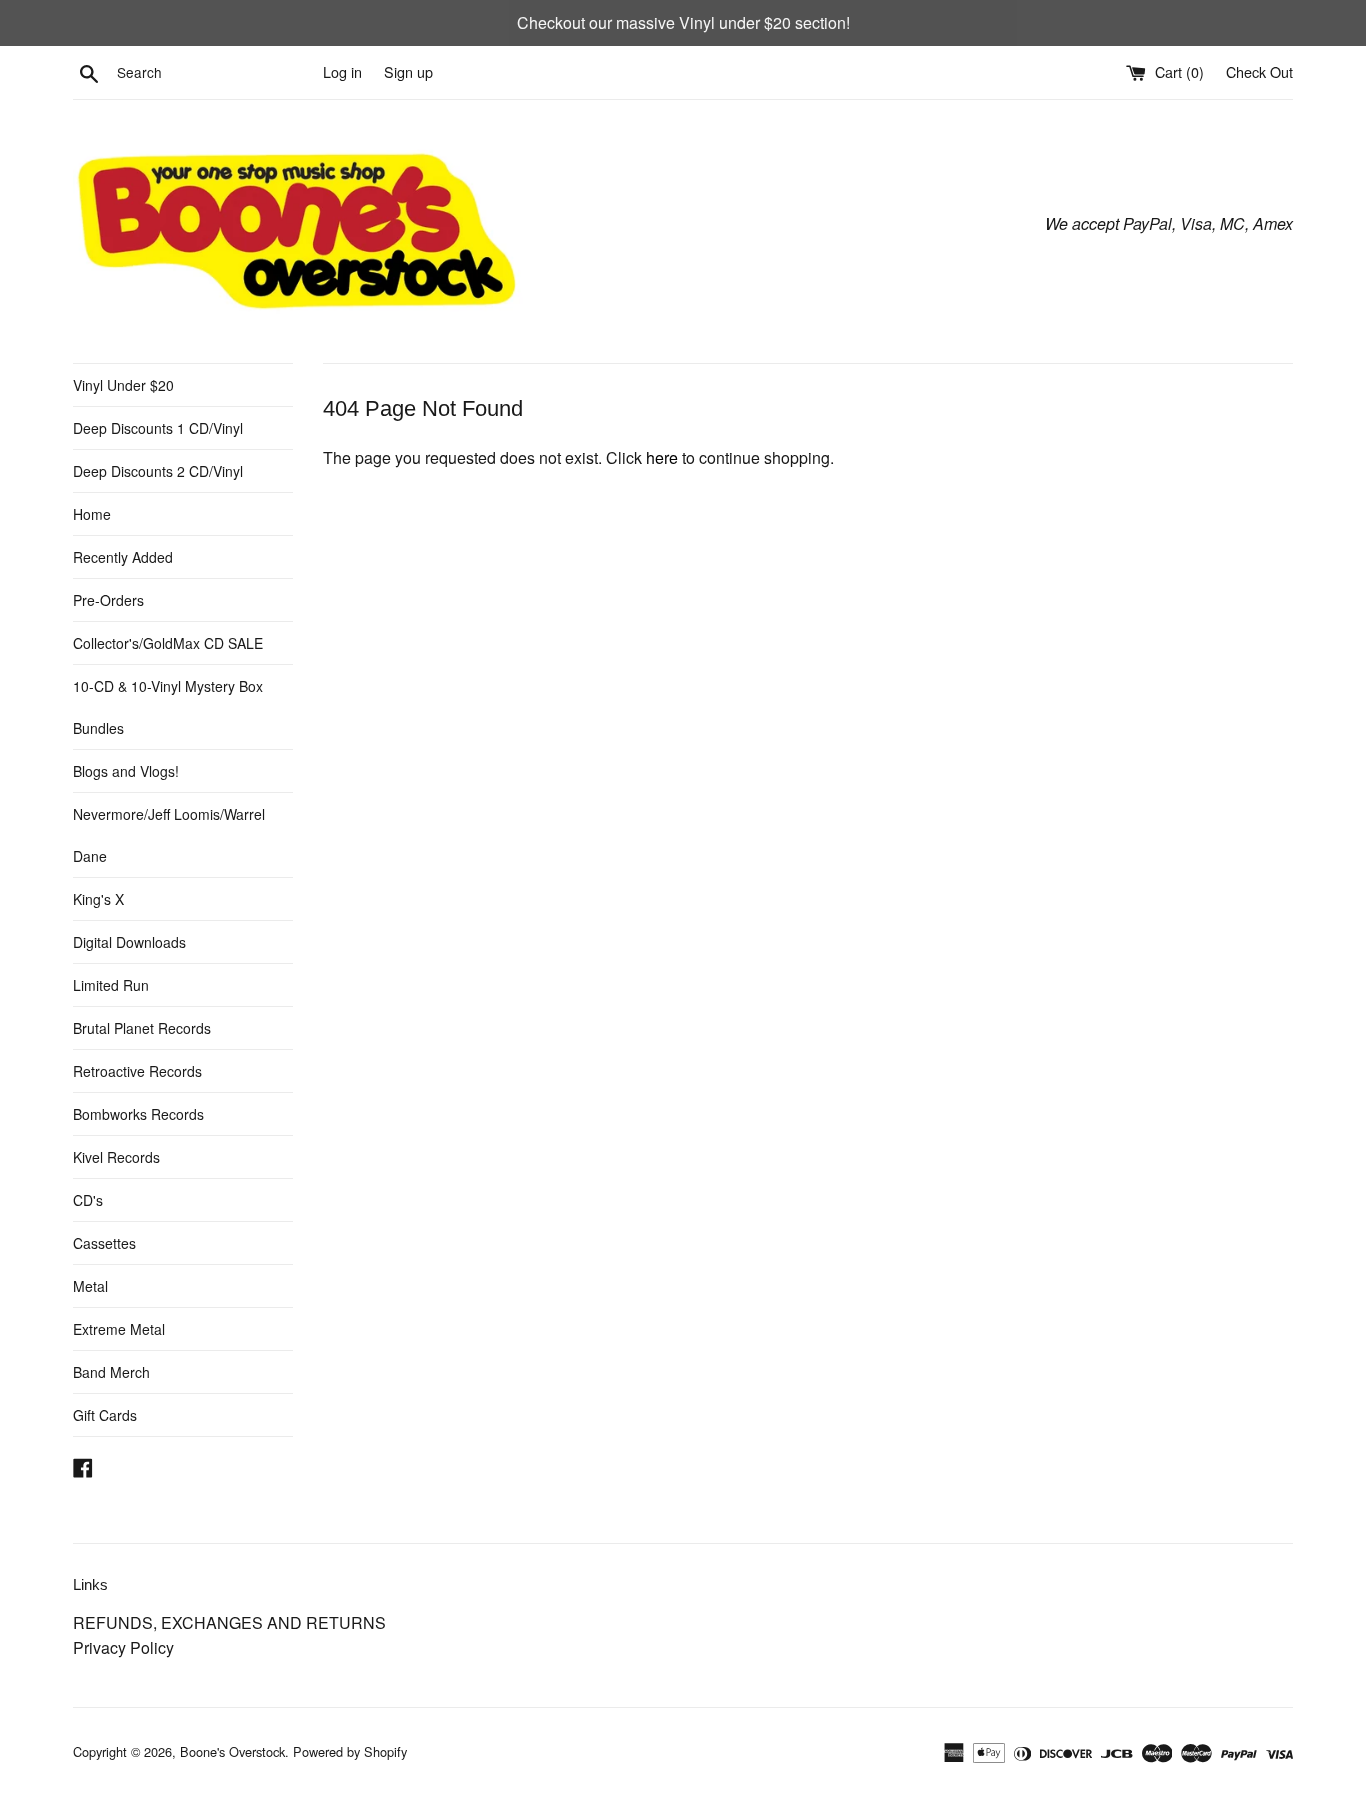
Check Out (1259, 71)
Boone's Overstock (232, 1751)
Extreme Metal (119, 1329)
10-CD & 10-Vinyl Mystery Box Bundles (168, 707)
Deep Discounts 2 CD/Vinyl (158, 471)
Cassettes (104, 1243)
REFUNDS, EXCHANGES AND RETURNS (229, 1622)
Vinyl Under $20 (123, 385)
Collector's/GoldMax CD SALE (168, 643)
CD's (88, 1200)
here (662, 457)
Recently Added (123, 557)
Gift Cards (105, 1415)
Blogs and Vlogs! (126, 771)
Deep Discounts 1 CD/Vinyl (158, 428)
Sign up (408, 71)
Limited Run (111, 985)
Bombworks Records (138, 1114)
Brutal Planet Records (142, 1028)
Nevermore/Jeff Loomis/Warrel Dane (169, 835)
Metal (90, 1286)
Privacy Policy (123, 1647)
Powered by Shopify (350, 1751)
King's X (98, 899)
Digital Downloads (129, 942)
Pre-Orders (108, 600)
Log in (342, 71)
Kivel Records (116, 1157)
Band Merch (111, 1372)
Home (92, 514)
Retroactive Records (137, 1071)
